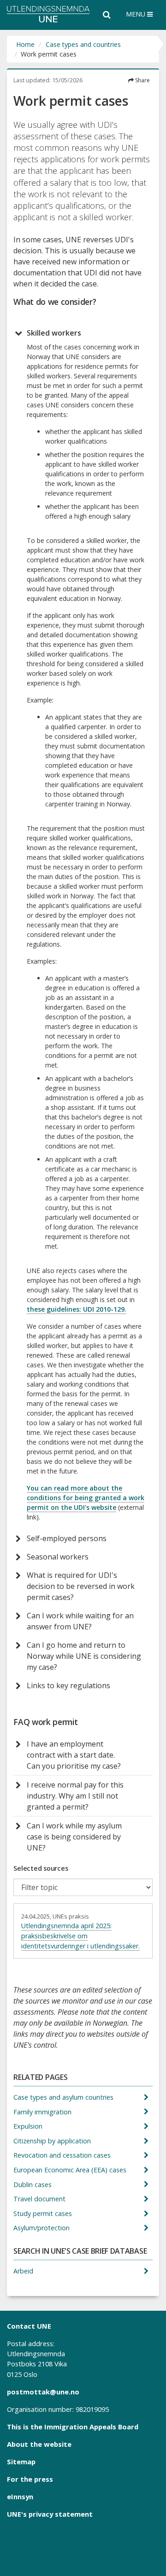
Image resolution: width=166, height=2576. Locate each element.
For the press (30, 2479)
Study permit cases (44, 2213)
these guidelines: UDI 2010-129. (77, 1309)
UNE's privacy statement (50, 2514)
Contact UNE (29, 2326)
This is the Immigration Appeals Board (73, 2427)
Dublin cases (33, 2185)
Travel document (40, 2199)
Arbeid (24, 2271)
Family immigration (43, 2112)
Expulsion (29, 2126)
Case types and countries (83, 44)
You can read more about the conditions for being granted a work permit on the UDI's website (86, 1498)
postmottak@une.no (43, 2392)
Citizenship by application (53, 2141)
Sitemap (21, 2462)
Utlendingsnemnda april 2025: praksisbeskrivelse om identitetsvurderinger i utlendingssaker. (80, 1936)
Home (25, 44)
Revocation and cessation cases (63, 2155)
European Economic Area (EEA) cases (71, 2170)
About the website (39, 2444)
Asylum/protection (42, 2228)
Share (142, 80)
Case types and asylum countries (64, 2097)
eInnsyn (20, 2496)
